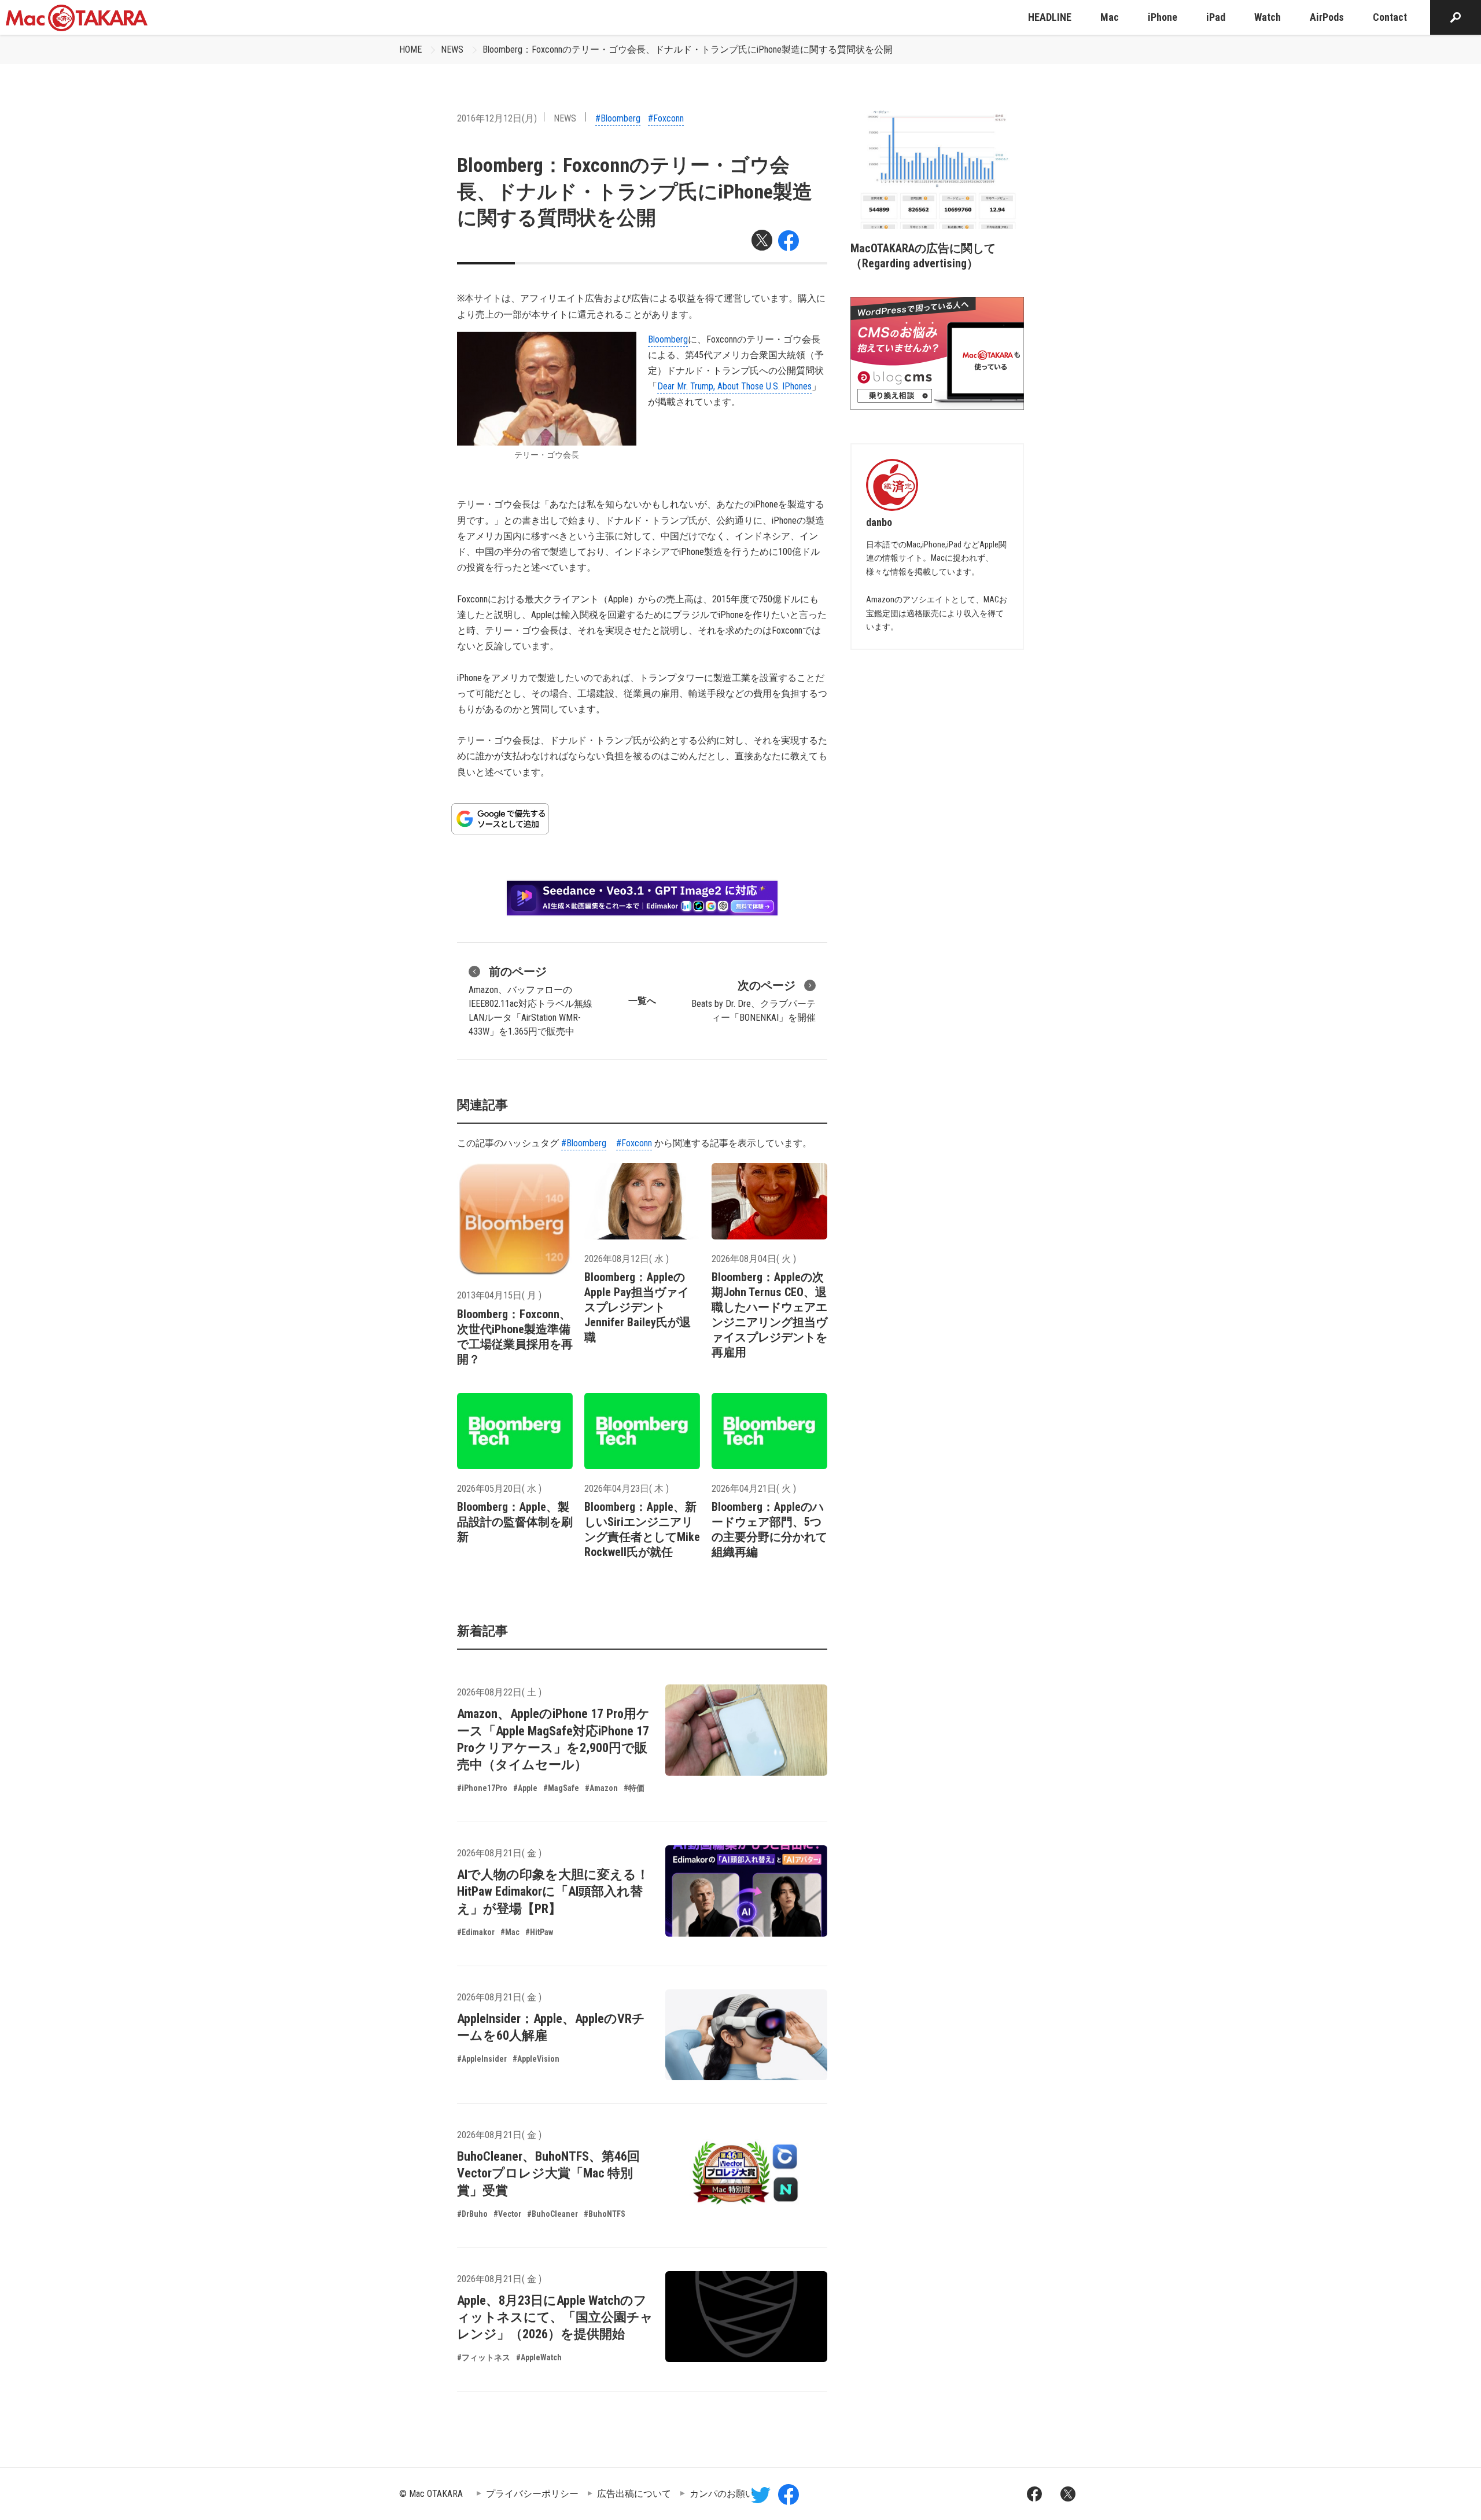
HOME (410, 49)
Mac (1110, 17)
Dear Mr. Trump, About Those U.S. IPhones (734, 386)
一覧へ (642, 1001)
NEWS (452, 49)
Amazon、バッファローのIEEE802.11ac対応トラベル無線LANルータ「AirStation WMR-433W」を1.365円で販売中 (530, 1001)
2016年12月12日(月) (497, 118)
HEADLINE (1050, 17)
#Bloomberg (618, 118)
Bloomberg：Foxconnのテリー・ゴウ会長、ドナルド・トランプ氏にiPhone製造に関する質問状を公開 (688, 49)
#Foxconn (666, 118)
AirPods (1327, 17)
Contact (1390, 17)
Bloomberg (668, 339)
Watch (1268, 17)
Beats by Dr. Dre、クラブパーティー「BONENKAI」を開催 (754, 1001)
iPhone (1163, 17)
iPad (1216, 17)
